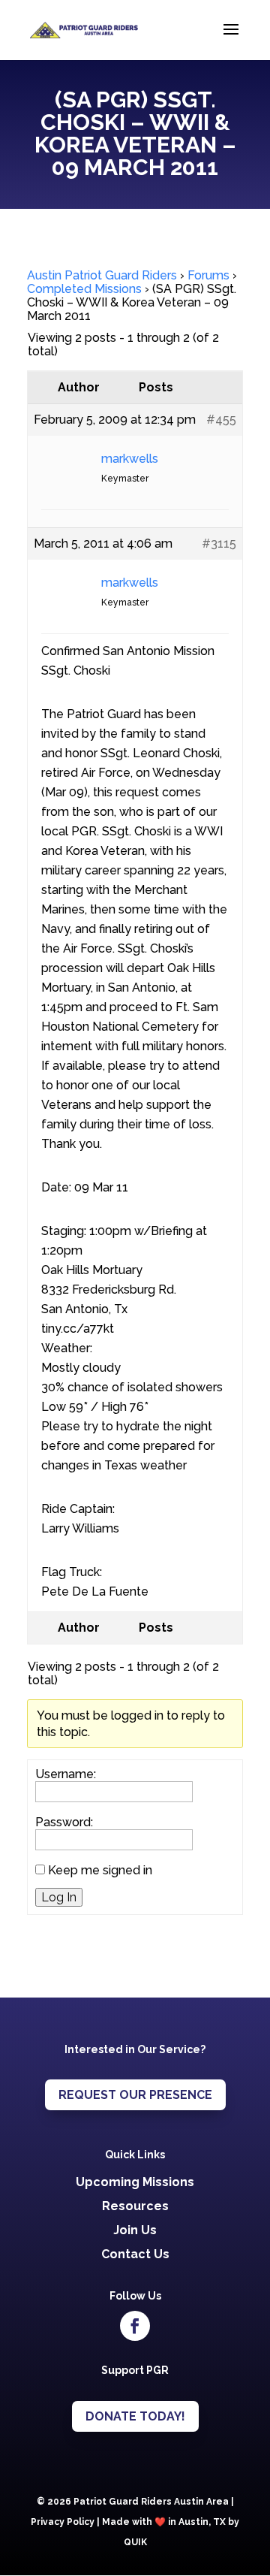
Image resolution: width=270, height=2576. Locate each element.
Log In (59, 1897)
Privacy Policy (63, 2522)
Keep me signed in (100, 1871)
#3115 (219, 544)
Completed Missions (84, 289)
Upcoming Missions (135, 2182)
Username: (66, 1774)
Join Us (135, 2230)
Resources (135, 2206)
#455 (221, 420)
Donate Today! (135, 2416)
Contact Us (135, 2254)
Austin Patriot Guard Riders (102, 275)
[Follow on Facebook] (135, 2326)
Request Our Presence (135, 2095)
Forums (208, 275)
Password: (64, 1823)
